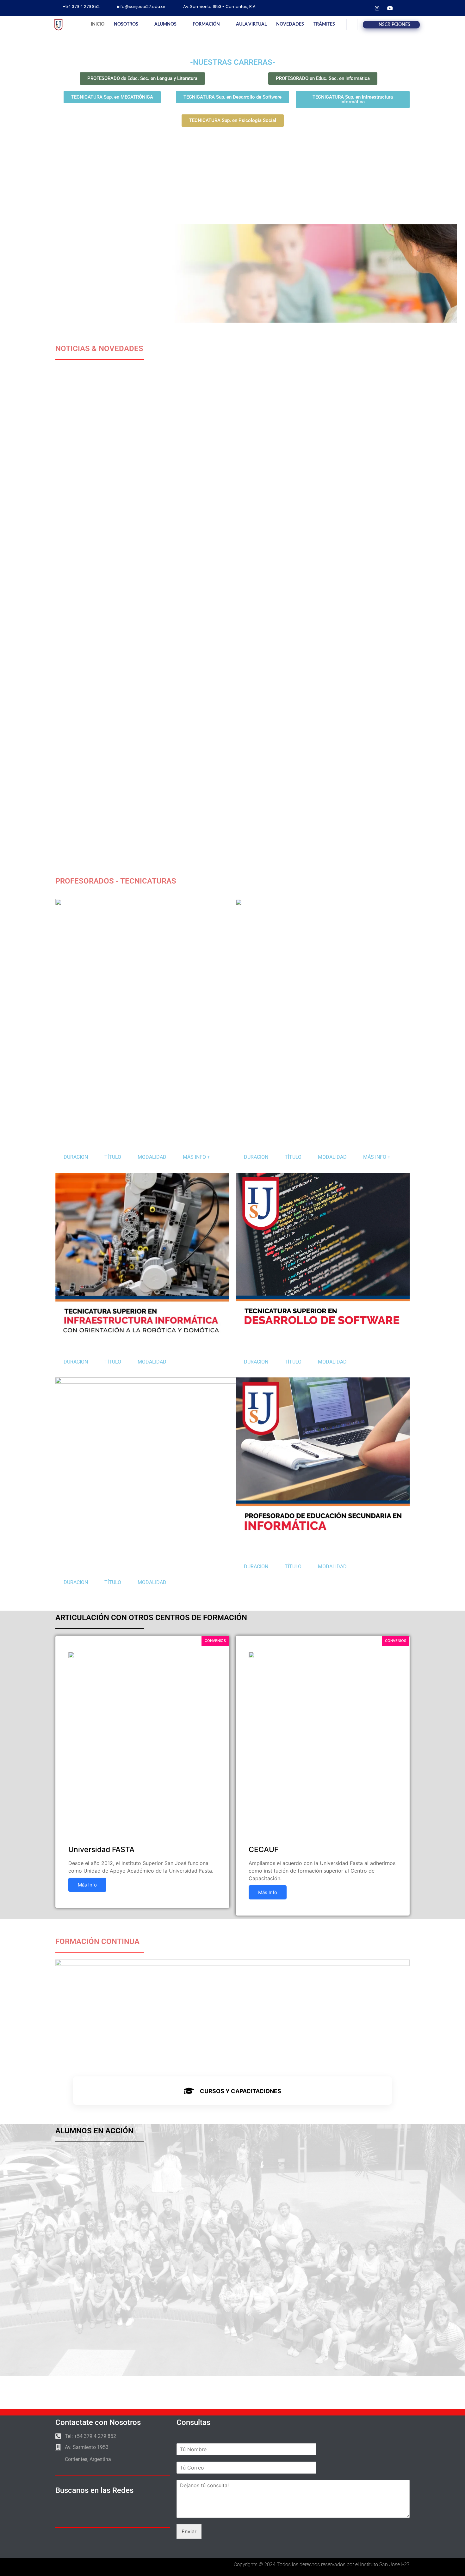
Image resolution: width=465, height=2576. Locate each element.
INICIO (98, 24)
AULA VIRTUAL (251, 24)
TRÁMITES (324, 24)
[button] (352, 24)
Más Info (87, 1885)
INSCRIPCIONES (394, 25)
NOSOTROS (126, 24)
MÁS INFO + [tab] (196, 1157)
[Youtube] (390, 8)
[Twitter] (403, 8)
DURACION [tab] (76, 1157)
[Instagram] (377, 8)
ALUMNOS (165, 24)
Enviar (189, 2531)
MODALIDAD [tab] (152, 1157)
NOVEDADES (290, 24)
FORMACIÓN (206, 24)
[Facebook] (364, 8)
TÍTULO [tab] (113, 1157)
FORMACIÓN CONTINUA (97, 1941)
